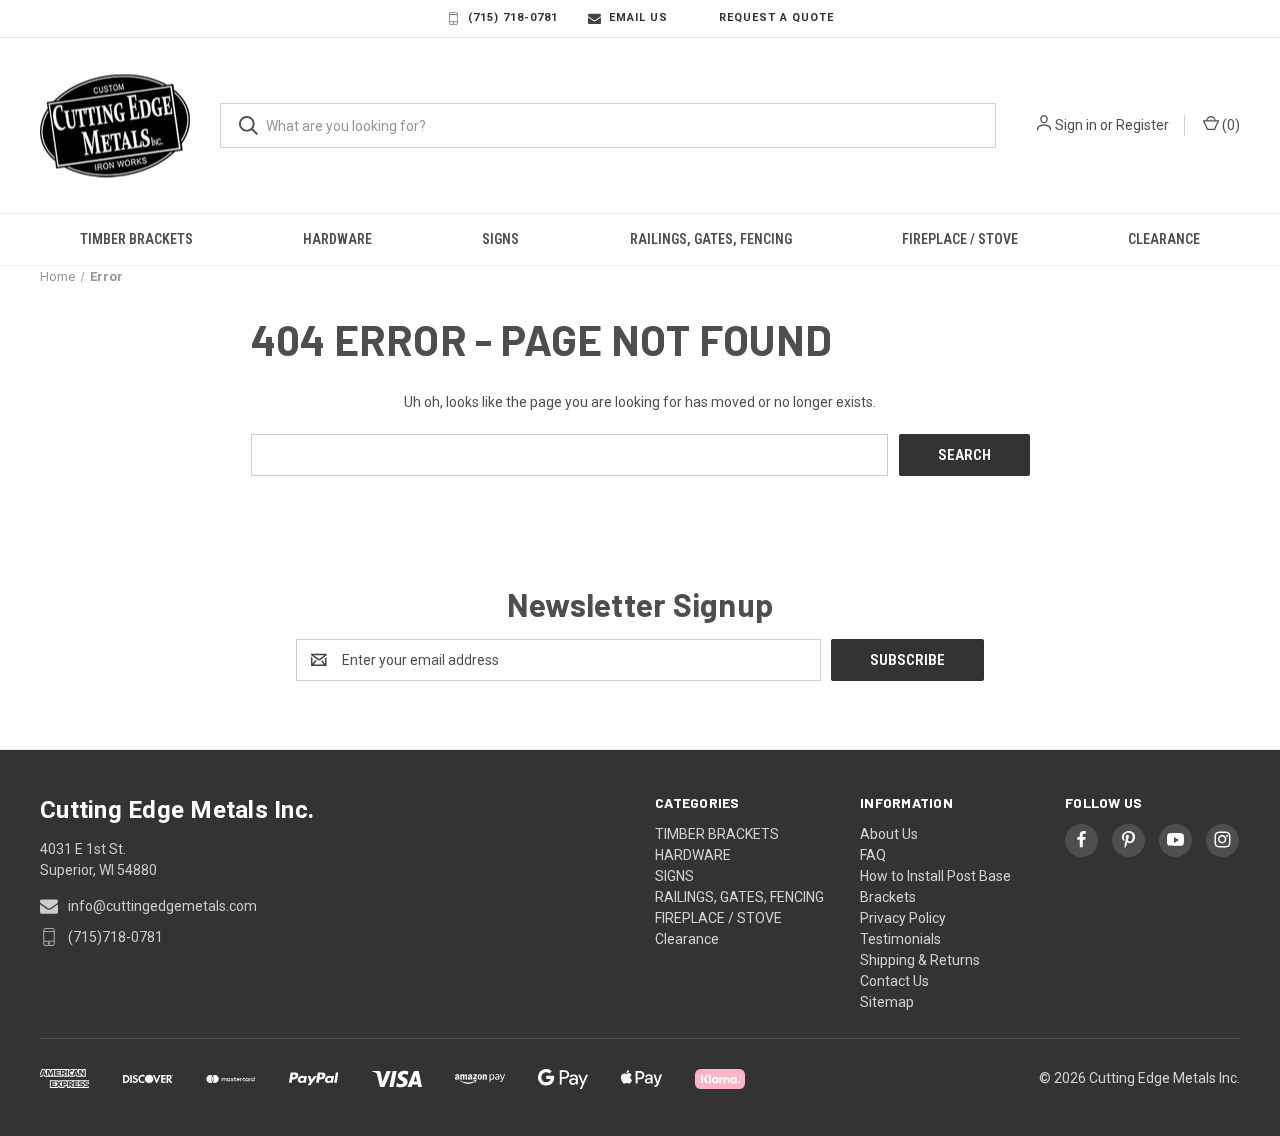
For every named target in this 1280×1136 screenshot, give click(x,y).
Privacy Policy (903, 913)
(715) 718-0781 (513, 17)
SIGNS (500, 239)
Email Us (638, 17)
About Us (889, 829)
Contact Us (894, 976)
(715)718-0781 (115, 932)
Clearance (1164, 239)
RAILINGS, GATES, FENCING (711, 239)
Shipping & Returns (920, 955)
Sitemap (887, 997)
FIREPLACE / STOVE (960, 239)
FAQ (873, 850)
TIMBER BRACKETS (136, 239)
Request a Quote (776, 17)
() (1229, 125)
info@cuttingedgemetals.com (162, 901)
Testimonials (900, 934)
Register (1142, 125)
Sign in (1076, 125)
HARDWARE (337, 239)
